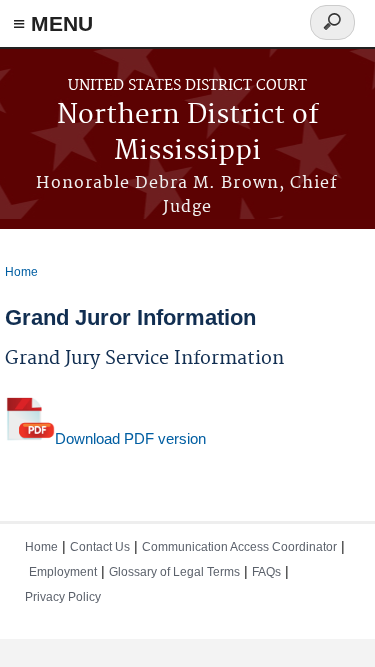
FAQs (266, 572)
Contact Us (100, 547)
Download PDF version (130, 438)
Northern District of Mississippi (188, 133)
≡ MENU (53, 23)
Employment (63, 572)
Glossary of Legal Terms (174, 572)
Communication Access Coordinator (239, 547)
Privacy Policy (63, 597)
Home (21, 272)
